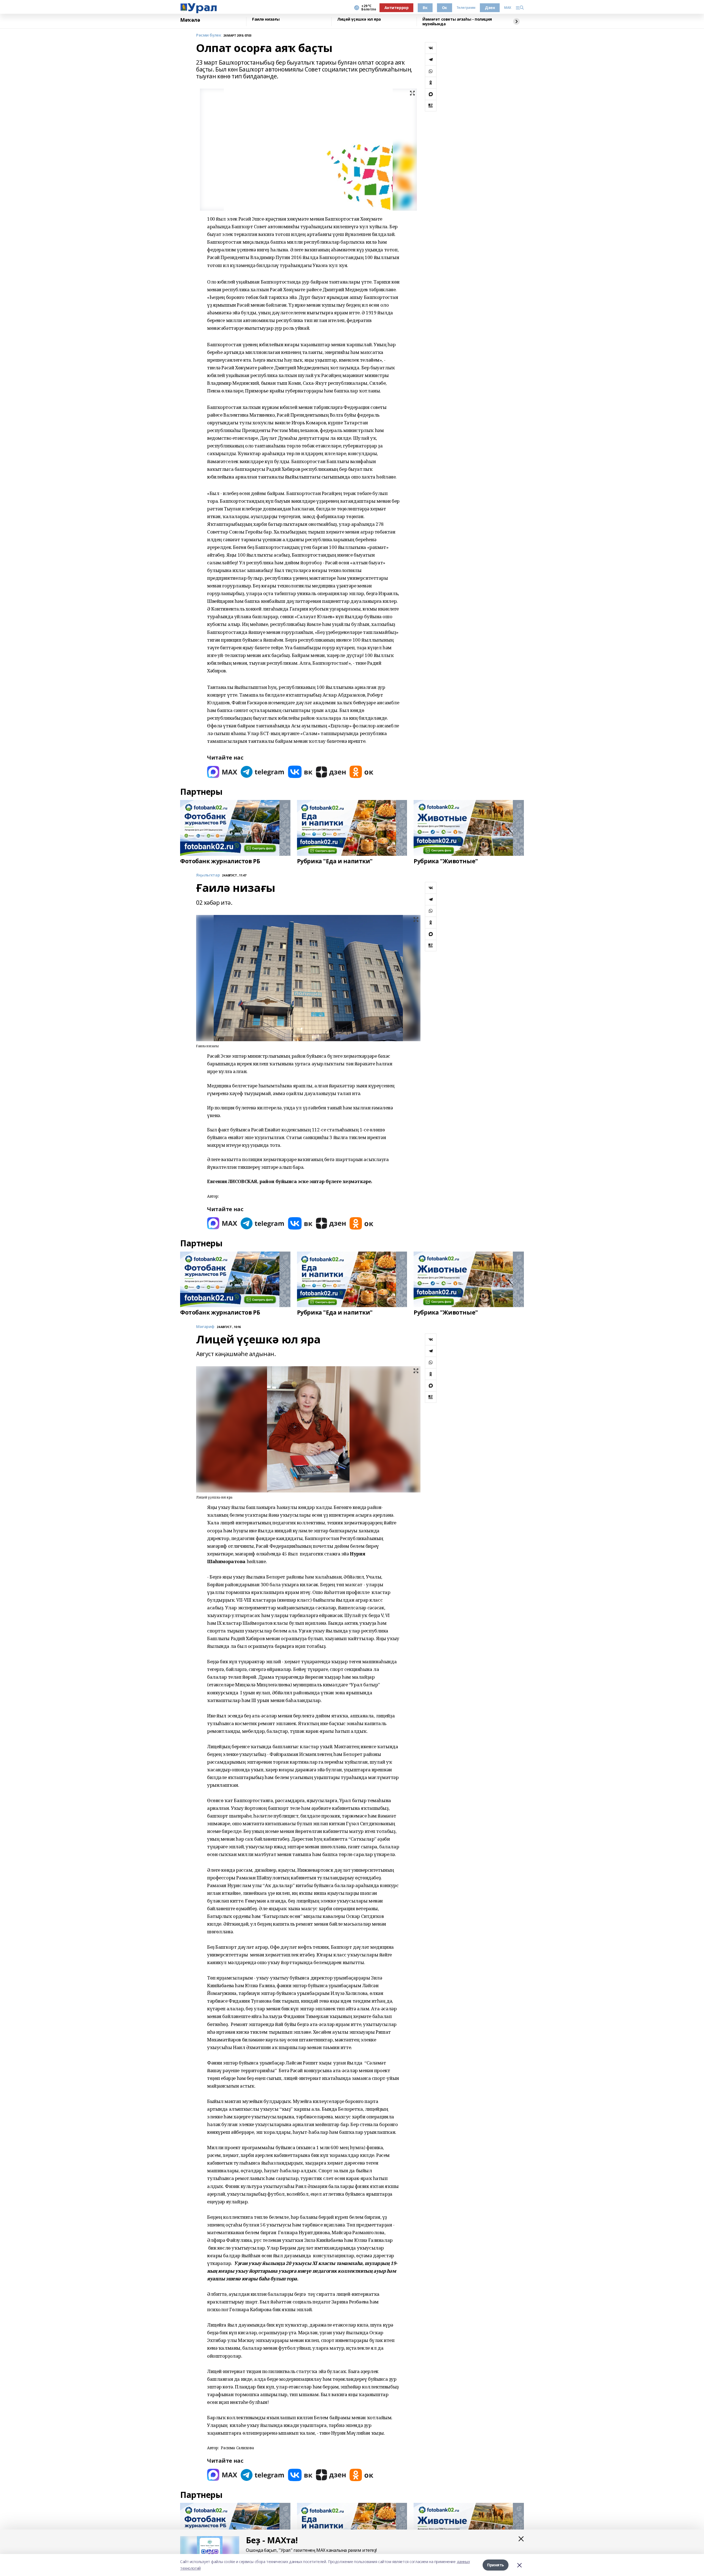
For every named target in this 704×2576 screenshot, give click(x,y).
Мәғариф (205, 1327)
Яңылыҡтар (208, 875)
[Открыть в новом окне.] (222, 772)
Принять (496, 2565)
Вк (425, 8)
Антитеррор (397, 8)
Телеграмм (466, 8)
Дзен (490, 8)
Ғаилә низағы (266, 19)
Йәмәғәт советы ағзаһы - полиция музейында (457, 22)
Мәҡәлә (190, 20)
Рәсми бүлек (209, 35)
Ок (445, 8)
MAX (508, 8)
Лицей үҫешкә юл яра (359, 19)
